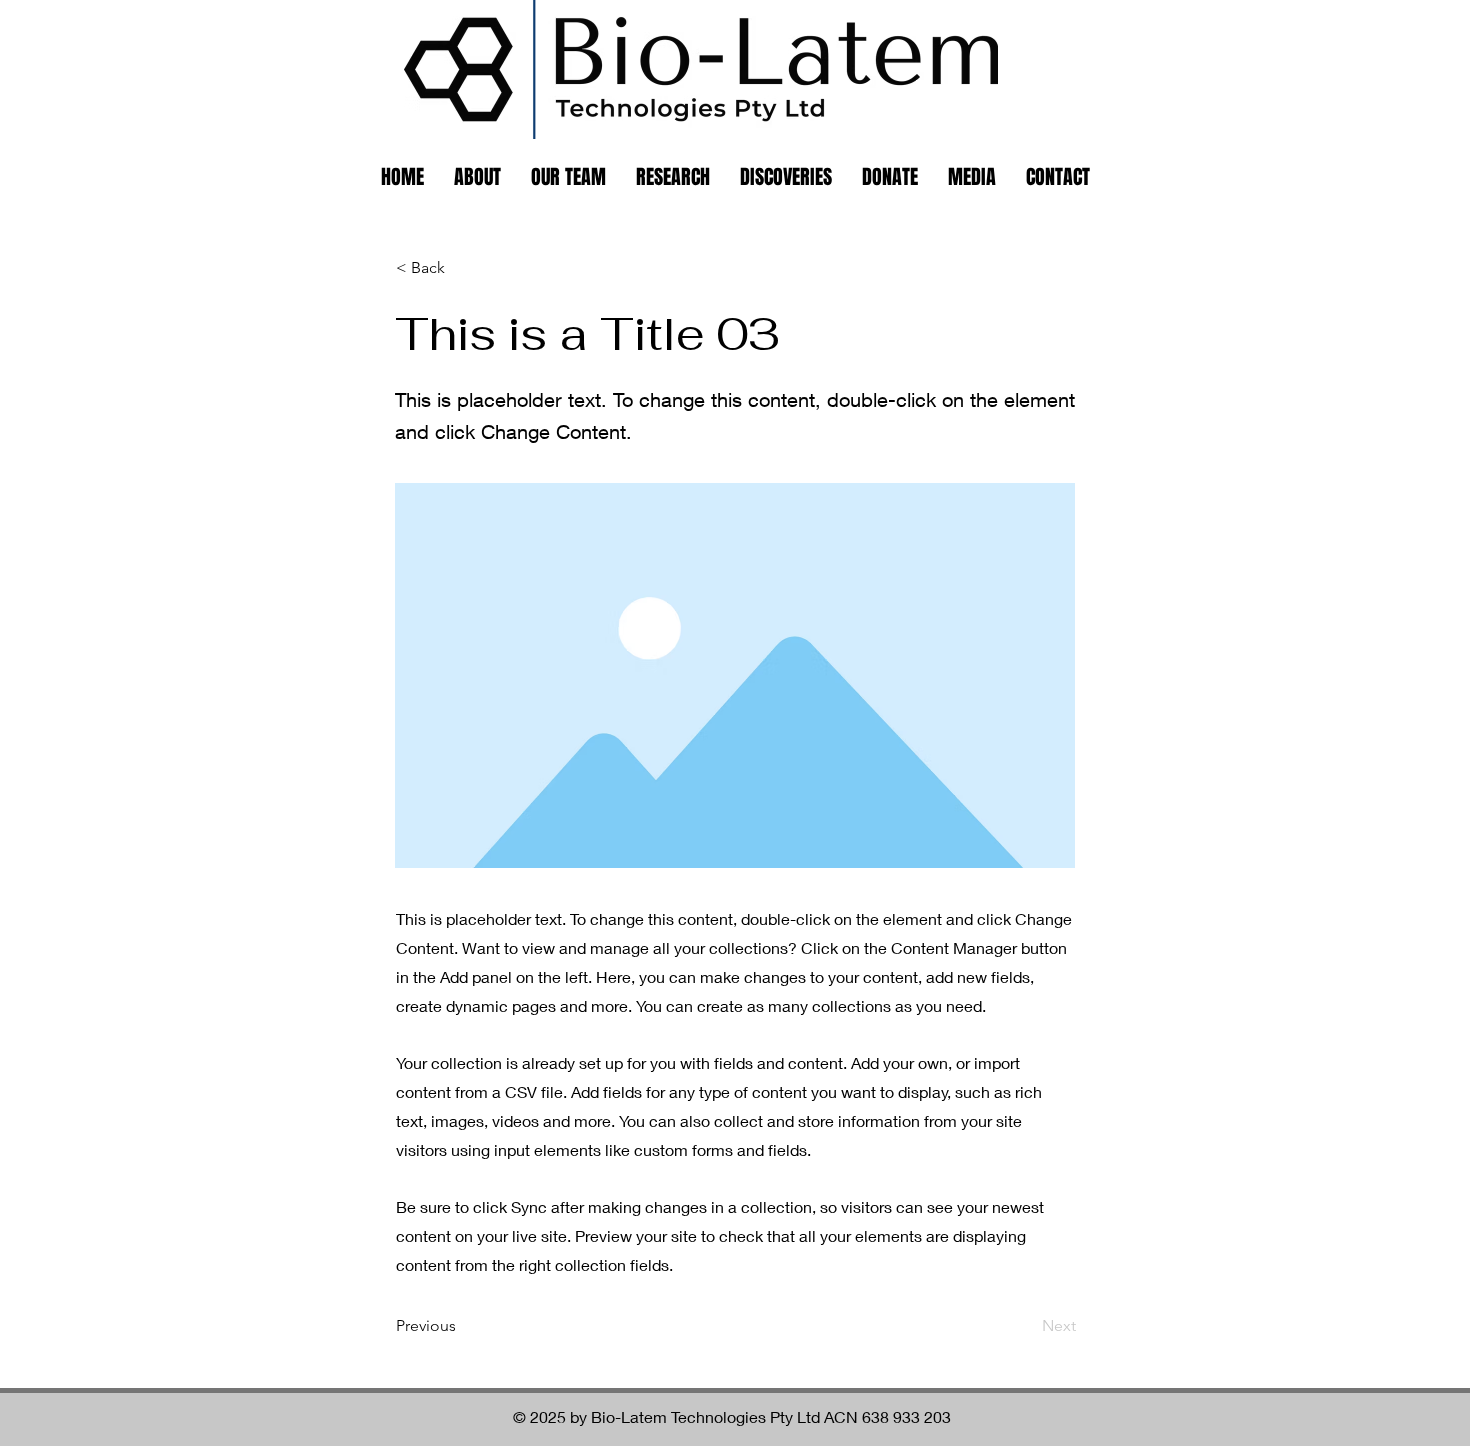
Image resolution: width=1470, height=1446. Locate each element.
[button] (462, 268)
